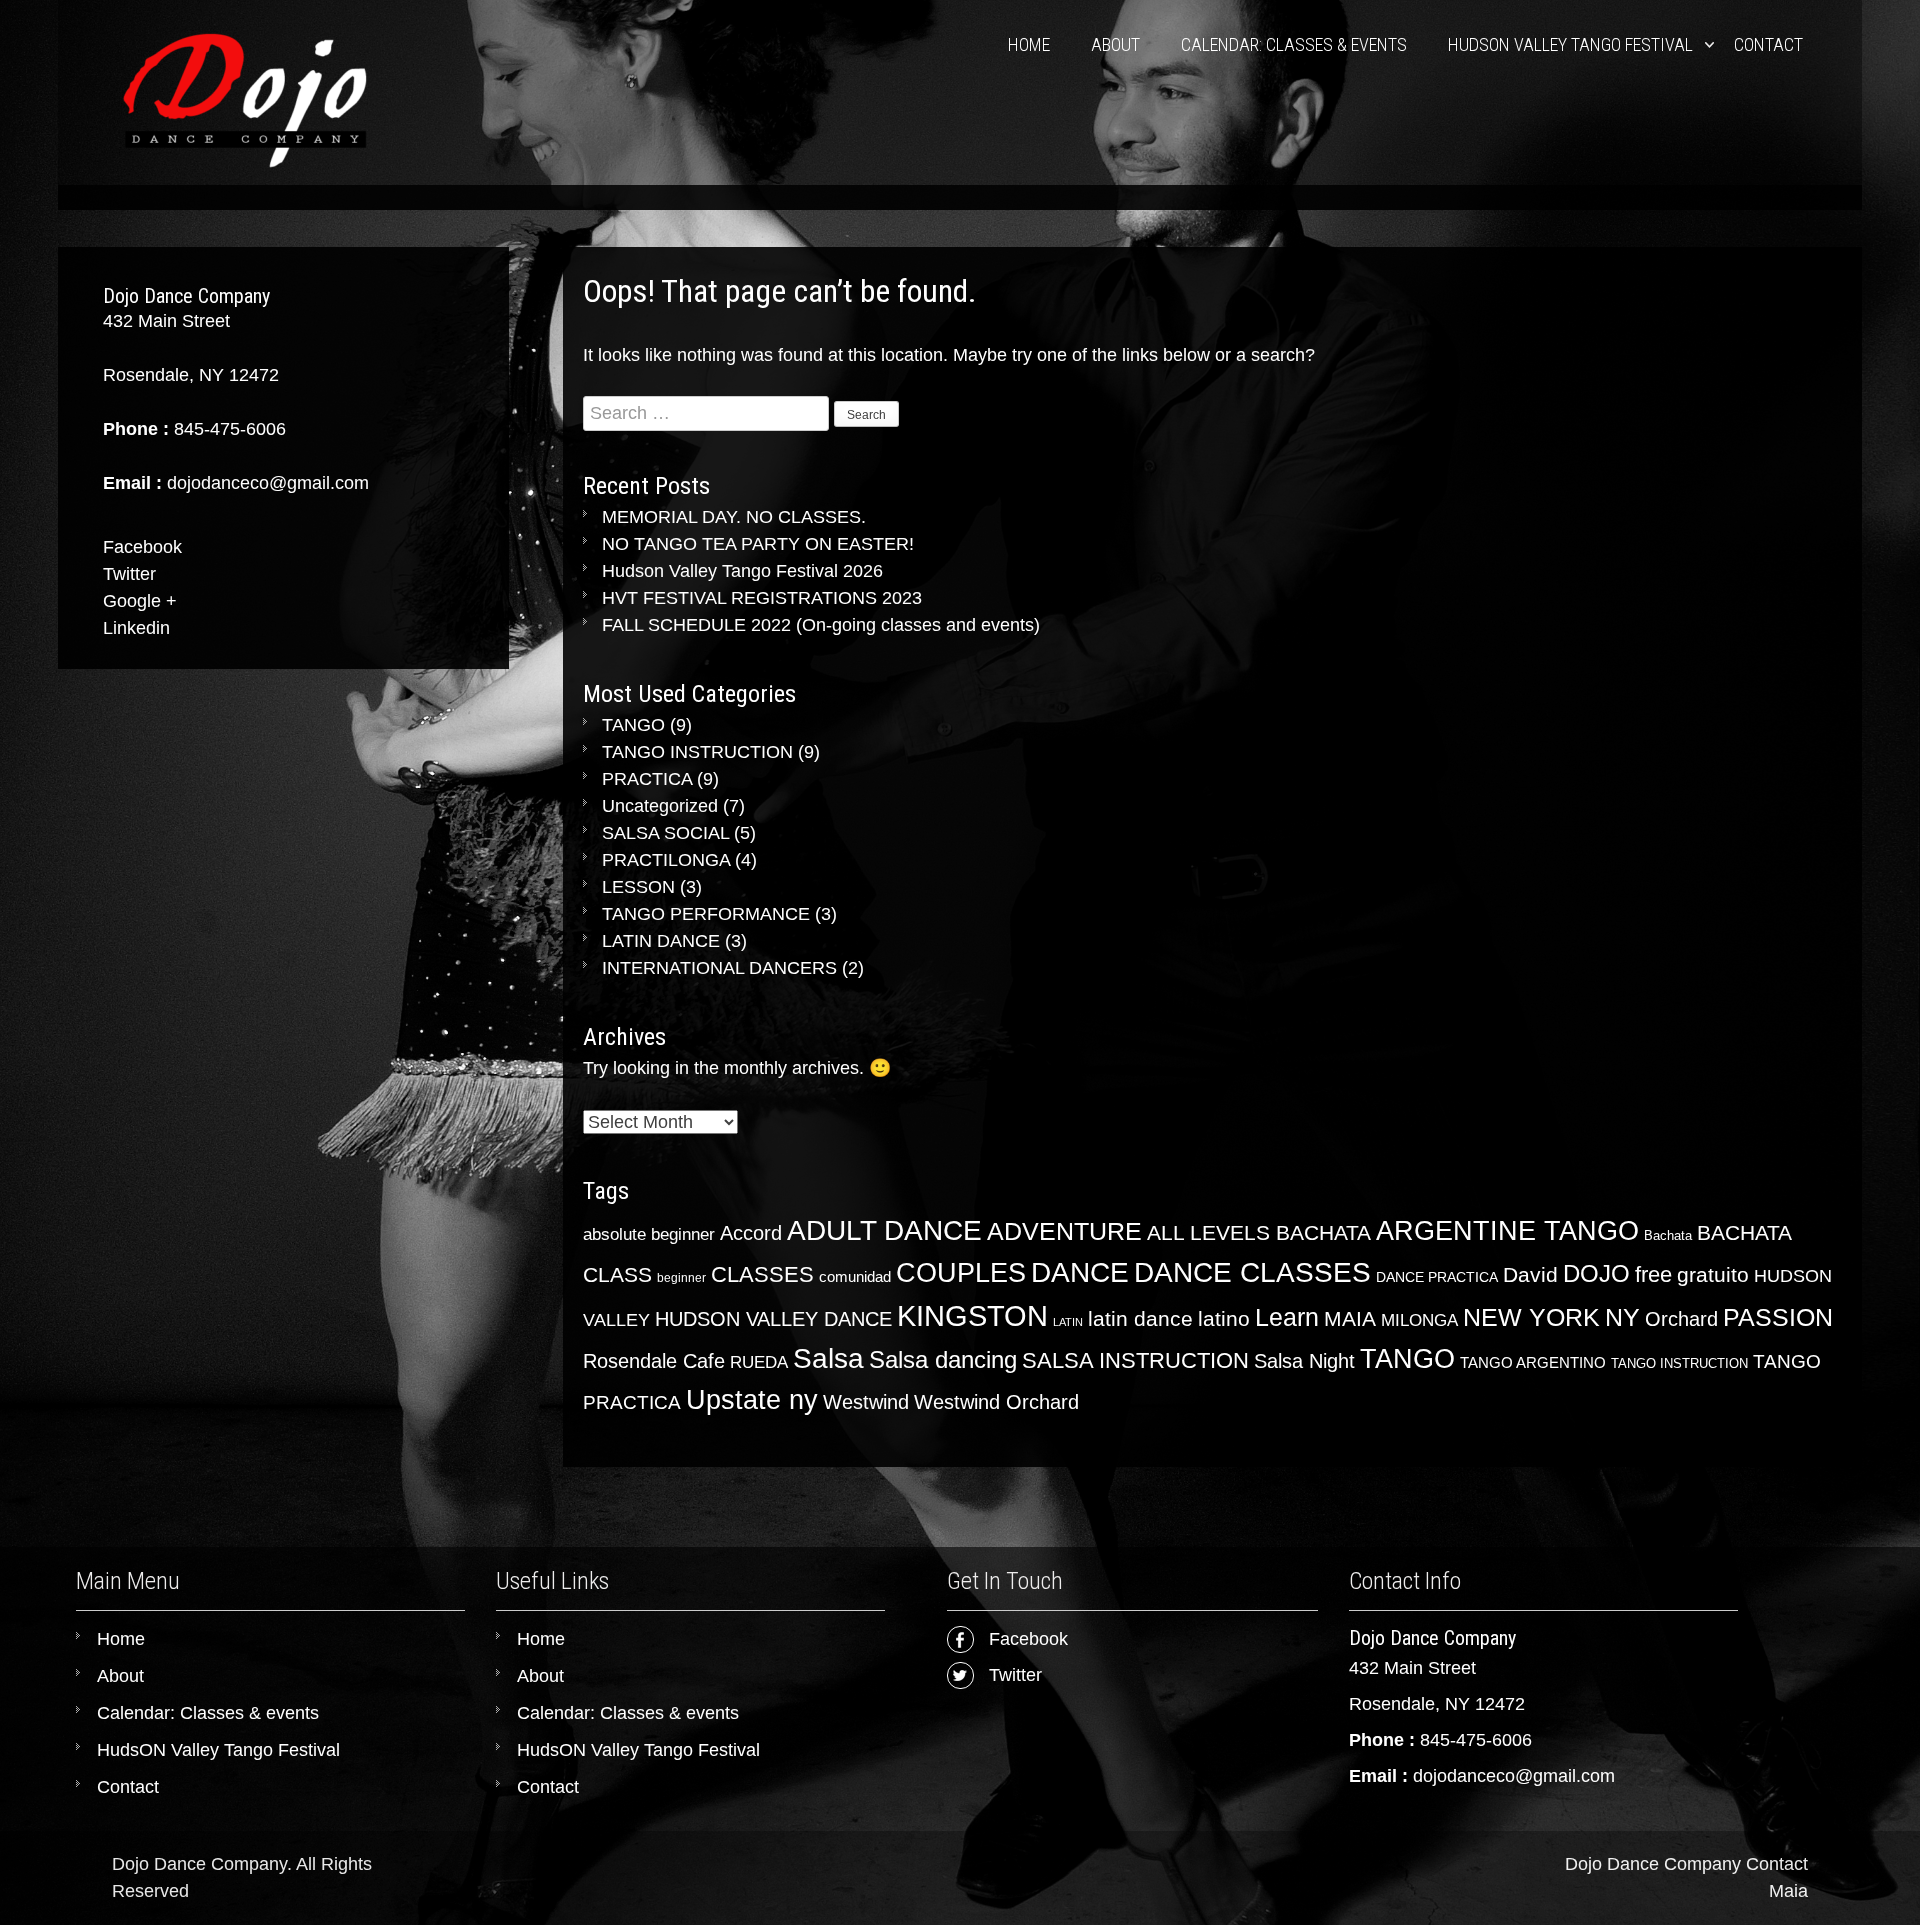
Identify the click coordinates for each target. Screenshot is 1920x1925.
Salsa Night (1304, 1361)
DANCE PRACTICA (1437, 1277)
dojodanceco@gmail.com (1514, 1776)
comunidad (855, 1276)
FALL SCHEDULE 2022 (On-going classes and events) (821, 625)
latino (1224, 1319)
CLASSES (762, 1274)
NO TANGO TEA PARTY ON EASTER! (758, 544)
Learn (1287, 1317)
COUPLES (961, 1273)
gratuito (1713, 1274)
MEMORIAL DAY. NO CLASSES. (734, 517)
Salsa (828, 1358)
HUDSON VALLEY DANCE (773, 1319)
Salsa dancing (943, 1359)
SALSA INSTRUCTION (1135, 1361)
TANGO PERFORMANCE (706, 914)
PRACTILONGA (666, 860)
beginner (681, 1278)
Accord (751, 1233)
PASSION (1778, 1317)
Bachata (1668, 1235)
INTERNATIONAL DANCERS (719, 968)
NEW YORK (1531, 1317)
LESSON (638, 887)
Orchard (1681, 1319)
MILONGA (1419, 1320)
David (1530, 1274)
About (1115, 44)
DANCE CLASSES (1252, 1272)
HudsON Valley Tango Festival (1570, 44)
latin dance (1140, 1319)
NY (1622, 1317)
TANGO (633, 725)
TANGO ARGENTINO (1533, 1362)
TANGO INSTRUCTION (697, 752)
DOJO (1596, 1273)
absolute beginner (649, 1234)
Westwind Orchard (996, 1402)
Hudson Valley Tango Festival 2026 (742, 571)
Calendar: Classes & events (1294, 44)
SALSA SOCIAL (665, 833)
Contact (1768, 44)
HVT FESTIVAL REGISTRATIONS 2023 (762, 598)
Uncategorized (660, 806)
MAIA (1350, 1319)
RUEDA (759, 1362)
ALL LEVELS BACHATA (1259, 1233)
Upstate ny (752, 1400)
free (1653, 1274)
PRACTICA (647, 779)
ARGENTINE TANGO (1507, 1230)
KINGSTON (972, 1315)
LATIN (1068, 1322)
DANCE (1080, 1272)
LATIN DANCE (661, 941)
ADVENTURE (1064, 1231)
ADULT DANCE (884, 1230)
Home (1029, 44)
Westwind (866, 1402)
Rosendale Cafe (654, 1361)
